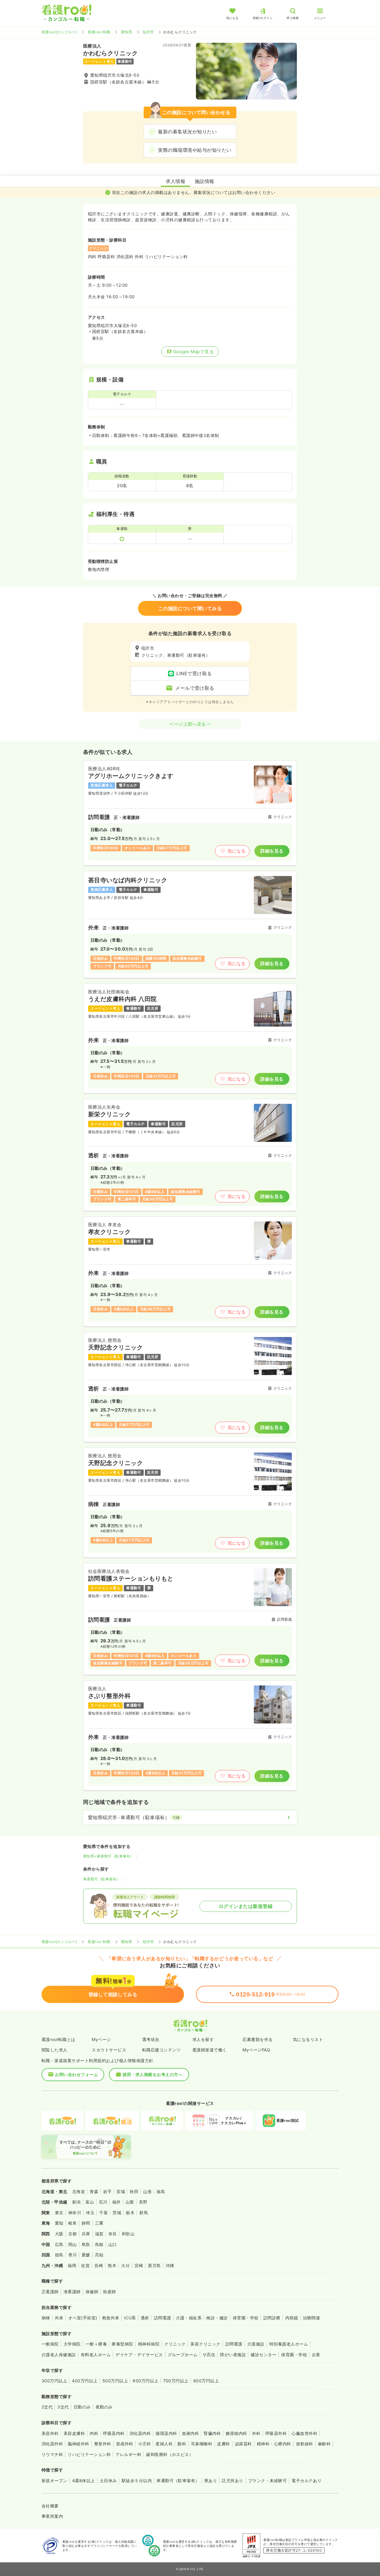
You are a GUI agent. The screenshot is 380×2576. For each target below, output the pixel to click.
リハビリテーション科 (89, 2454)
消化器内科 (140, 2433)
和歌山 (128, 2234)
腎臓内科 (212, 2433)
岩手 (107, 2191)
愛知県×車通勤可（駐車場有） (109, 1856)
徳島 (59, 2255)
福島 (161, 2191)
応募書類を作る (258, 2039)
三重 (99, 2223)
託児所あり (232, 2480)
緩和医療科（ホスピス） (170, 2454)
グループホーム (183, 2355)
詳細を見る (272, 851)
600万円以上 (145, 2381)
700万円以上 (176, 2381)
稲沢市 (148, 32)
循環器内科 (166, 2433)
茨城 (117, 2213)
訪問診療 (272, 2318)
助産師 (109, 2292)
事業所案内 (52, 2516)
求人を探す (203, 2039)
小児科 (144, 2444)
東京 (59, 2213)
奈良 (113, 2234)
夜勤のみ (104, 2407)
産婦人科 (164, 2444)
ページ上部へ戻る (188, 724)
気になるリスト (308, 2039)
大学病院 (72, 2344)
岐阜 (73, 2223)
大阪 (59, 2234)
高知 (99, 2255)
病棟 (46, 2318)
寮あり (211, 2480)
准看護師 (72, 2292)
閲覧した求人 (54, 2050)
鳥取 (86, 2244)
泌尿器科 (243, 2444)
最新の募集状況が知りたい (187, 132)
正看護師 (50, 2292)
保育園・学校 (246, 2318)
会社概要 (50, 2506)
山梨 (130, 2202)
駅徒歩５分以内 (137, 2480)
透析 (145, 2318)
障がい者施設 (233, 2355)
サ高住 (209, 2355)
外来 (59, 2318)
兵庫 (86, 2234)
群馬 (144, 2213)
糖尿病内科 (236, 2433)
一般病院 (50, 2344)
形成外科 (125, 2444)
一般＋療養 (96, 2344)
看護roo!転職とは (58, 2039)
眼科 (182, 2444)
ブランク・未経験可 (267, 2480)
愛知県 (127, 32)
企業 (316, 2355)
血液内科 (191, 2433)
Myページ (101, 2039)
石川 (103, 2202)
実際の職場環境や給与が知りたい (195, 150)
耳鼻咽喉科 (202, 2444)
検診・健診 (217, 2318)
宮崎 (139, 2265)
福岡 (72, 2265)
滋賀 (99, 2234)
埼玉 (90, 2213)
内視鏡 (292, 2318)
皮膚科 (223, 2444)
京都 (73, 2234)
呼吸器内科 (114, 2433)
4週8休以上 (84, 2480)
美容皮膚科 (74, 2433)
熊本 (112, 2265)
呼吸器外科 (276, 2433)
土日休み (108, 2480)
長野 (143, 2202)
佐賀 (85, 2265)
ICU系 (130, 2318)
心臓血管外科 (304, 2433)
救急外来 (111, 2318)
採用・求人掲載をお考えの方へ (153, 2074)
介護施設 (256, 2344)
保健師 (92, 2292)
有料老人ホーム (96, 2355)
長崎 (99, 2265)
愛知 (59, 2223)
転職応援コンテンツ (161, 2050)
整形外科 (103, 2444)
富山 (90, 2202)
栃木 (130, 2213)
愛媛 (86, 2255)
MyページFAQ (256, 2050)
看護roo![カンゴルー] (59, 32)
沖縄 (170, 2265)
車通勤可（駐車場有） (102, 1879)
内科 (94, 2433)
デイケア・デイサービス (139, 2355)
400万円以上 (85, 2381)
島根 (99, 2244)
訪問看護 (163, 2318)
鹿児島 (154, 2265)
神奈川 (75, 2213)
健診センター (263, 2355)
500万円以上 (115, 2381)
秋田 (134, 2191)
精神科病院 (149, 2344)
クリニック (175, 2344)
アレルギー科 (128, 2454)
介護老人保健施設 (59, 2355)
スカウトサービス (109, 2050)
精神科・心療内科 (274, 2444)
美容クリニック (205, 2344)
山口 (113, 2244)
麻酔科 (324, 2444)
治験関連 (311, 2318)
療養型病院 (122, 2344)
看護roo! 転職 (99, 32)
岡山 (73, 2244)
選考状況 (151, 2039)
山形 (147, 2191)
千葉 (103, 2213)
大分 (125, 2265)
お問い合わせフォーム (76, 2074)
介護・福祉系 (189, 2318)
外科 (256, 2433)
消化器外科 (52, 2444)
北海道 (79, 2191)
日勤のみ (82, 2407)
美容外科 (50, 2433)
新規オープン (54, 2480)
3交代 (63, 2407)
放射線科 (305, 2444)
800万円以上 (206, 2381)
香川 (73, 2255)
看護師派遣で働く (210, 2050)
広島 (59, 2244)
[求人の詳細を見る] (190, 813)
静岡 (86, 2223)
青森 (94, 2191)
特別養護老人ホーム (289, 2344)
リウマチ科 (52, 2454)
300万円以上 (54, 2381)
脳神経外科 (78, 2444)
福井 (117, 2202)
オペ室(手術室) (83, 2318)
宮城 (121, 2191)
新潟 (76, 2202)
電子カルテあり (307, 2480)
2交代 (47, 2407)
